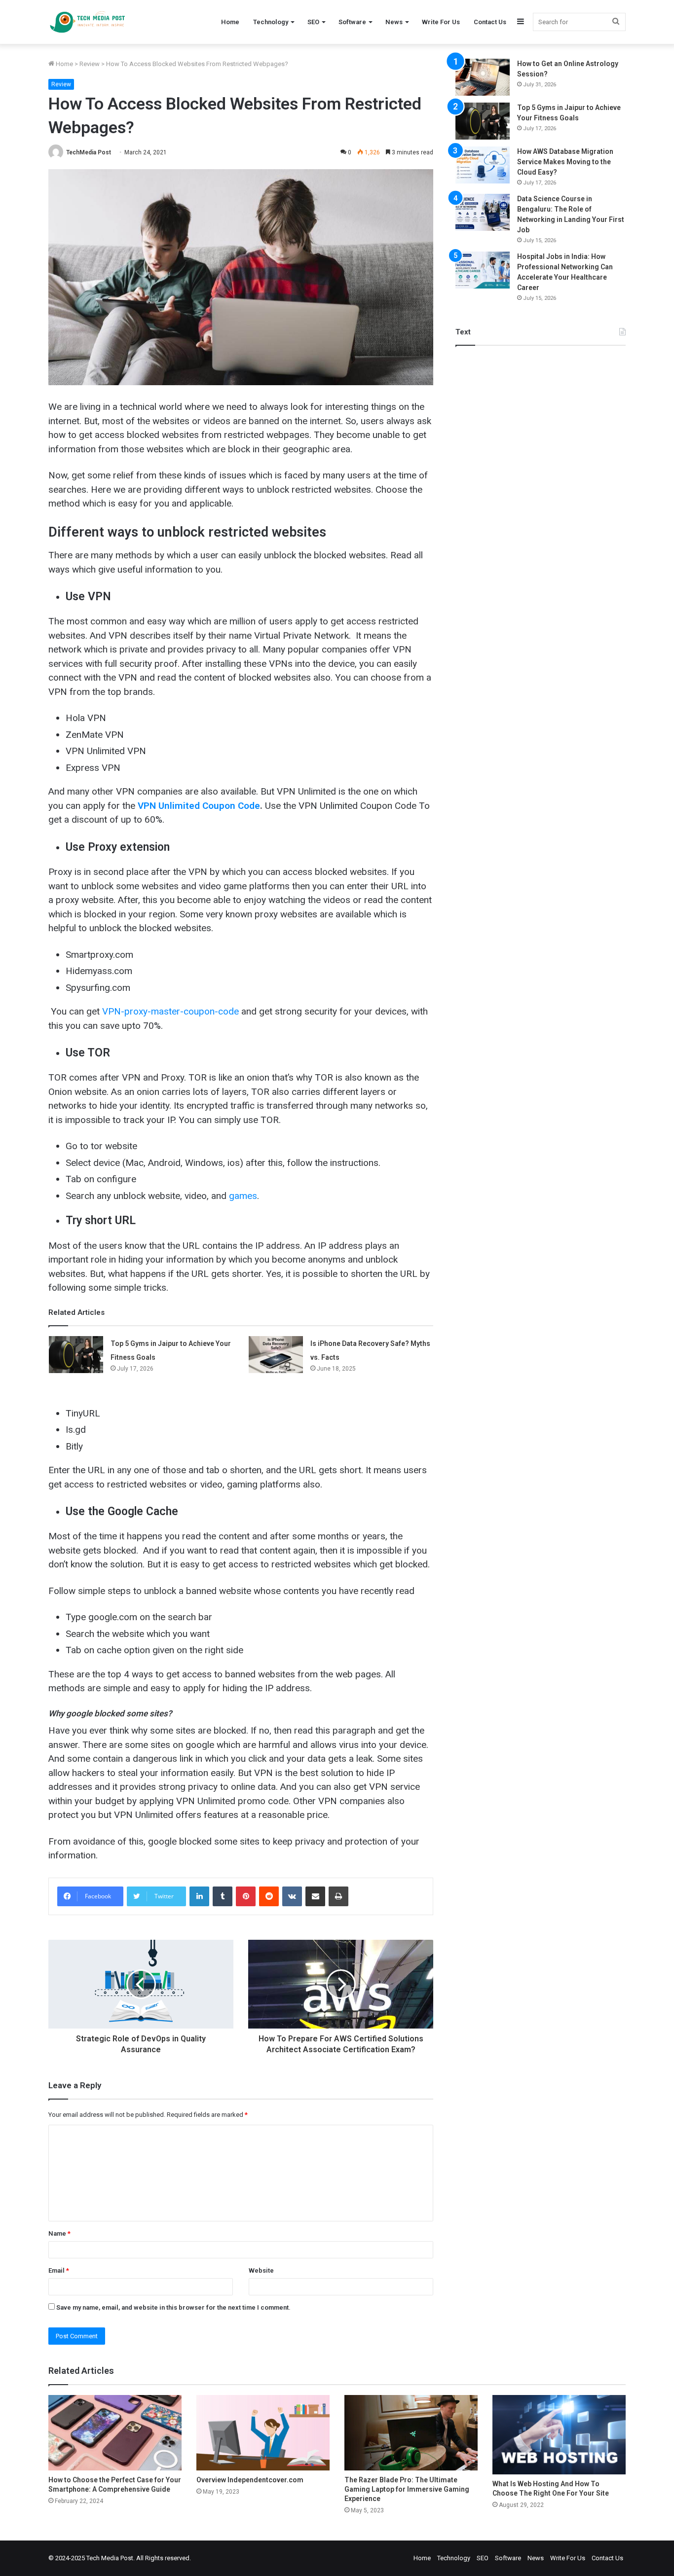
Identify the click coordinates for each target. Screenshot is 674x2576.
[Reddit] (269, 1896)
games (243, 1196)
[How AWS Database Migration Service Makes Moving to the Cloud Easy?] (483, 165)
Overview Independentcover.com (250, 2480)
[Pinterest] (246, 1896)
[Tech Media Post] (87, 22)
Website (261, 2270)
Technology (271, 22)
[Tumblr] (223, 1896)
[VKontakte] (292, 1896)
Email (59, 2270)
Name (59, 2233)
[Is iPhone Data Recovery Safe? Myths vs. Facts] (276, 1355)
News (394, 22)
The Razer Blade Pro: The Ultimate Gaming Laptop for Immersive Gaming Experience (407, 2489)
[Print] (338, 1896)
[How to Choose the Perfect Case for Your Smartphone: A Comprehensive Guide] (115, 2432)
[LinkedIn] (199, 1896)
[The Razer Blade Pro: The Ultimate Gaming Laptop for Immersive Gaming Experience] (411, 2432)
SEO (313, 22)
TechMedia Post (89, 152)
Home (230, 22)
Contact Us (490, 22)
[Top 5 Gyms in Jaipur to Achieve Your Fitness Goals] (76, 1355)
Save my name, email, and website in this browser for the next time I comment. (173, 2307)
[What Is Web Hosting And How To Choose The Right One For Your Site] (559, 2435)
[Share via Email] (315, 1896)
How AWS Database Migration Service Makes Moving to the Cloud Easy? (565, 162)
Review (90, 64)
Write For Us (441, 22)
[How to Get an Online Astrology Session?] (483, 77)
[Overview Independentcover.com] (263, 2432)
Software (352, 22)
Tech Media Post (110, 2558)
